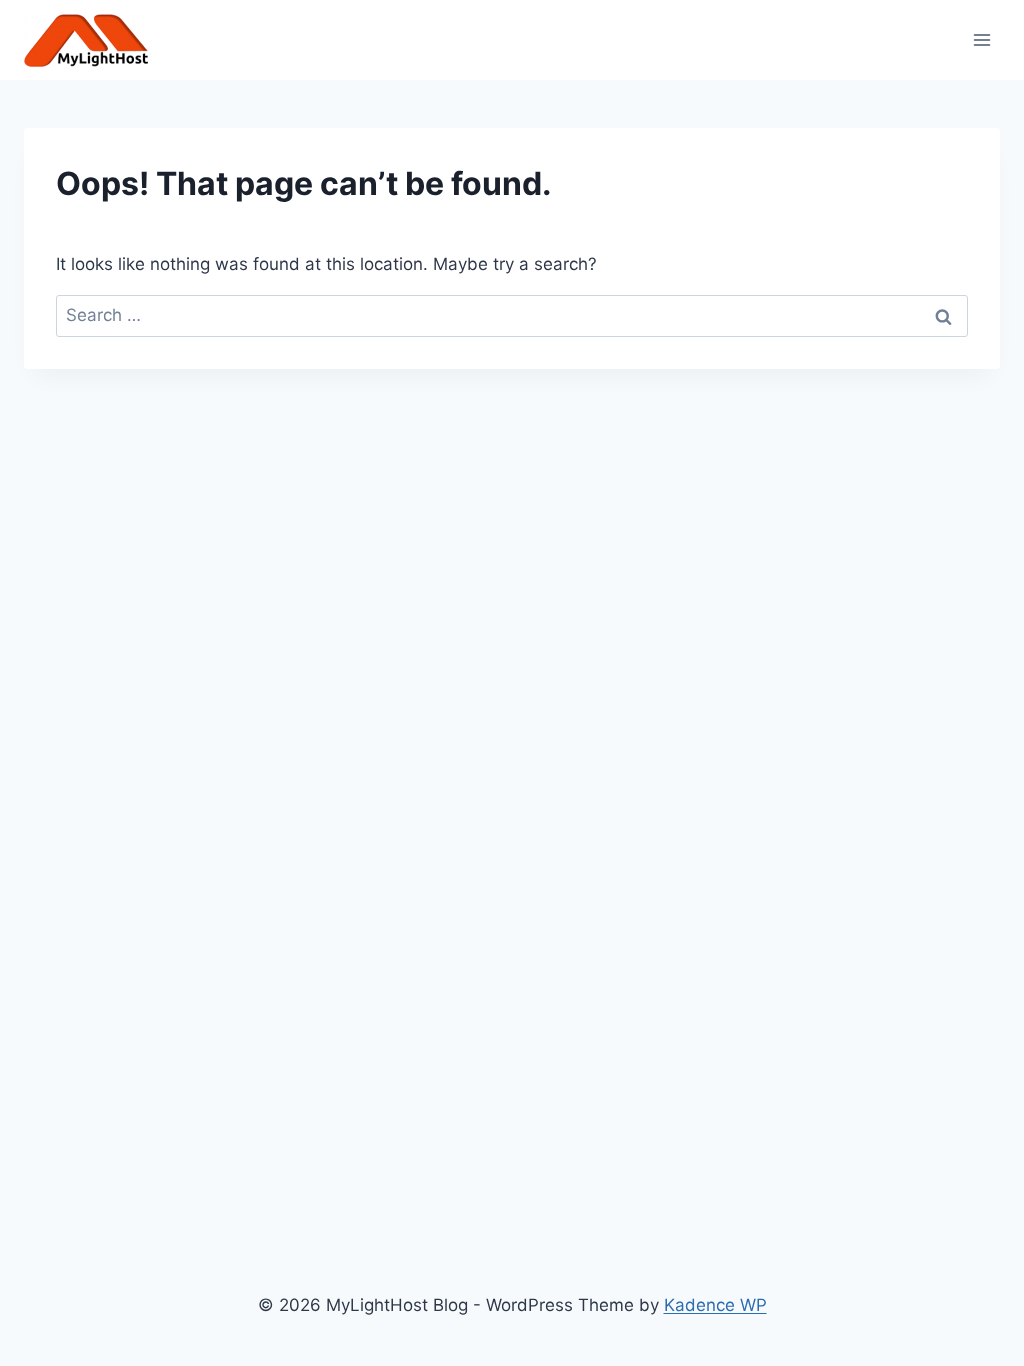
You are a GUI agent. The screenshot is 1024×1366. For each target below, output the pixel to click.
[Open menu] (981, 39)
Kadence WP (715, 1305)
